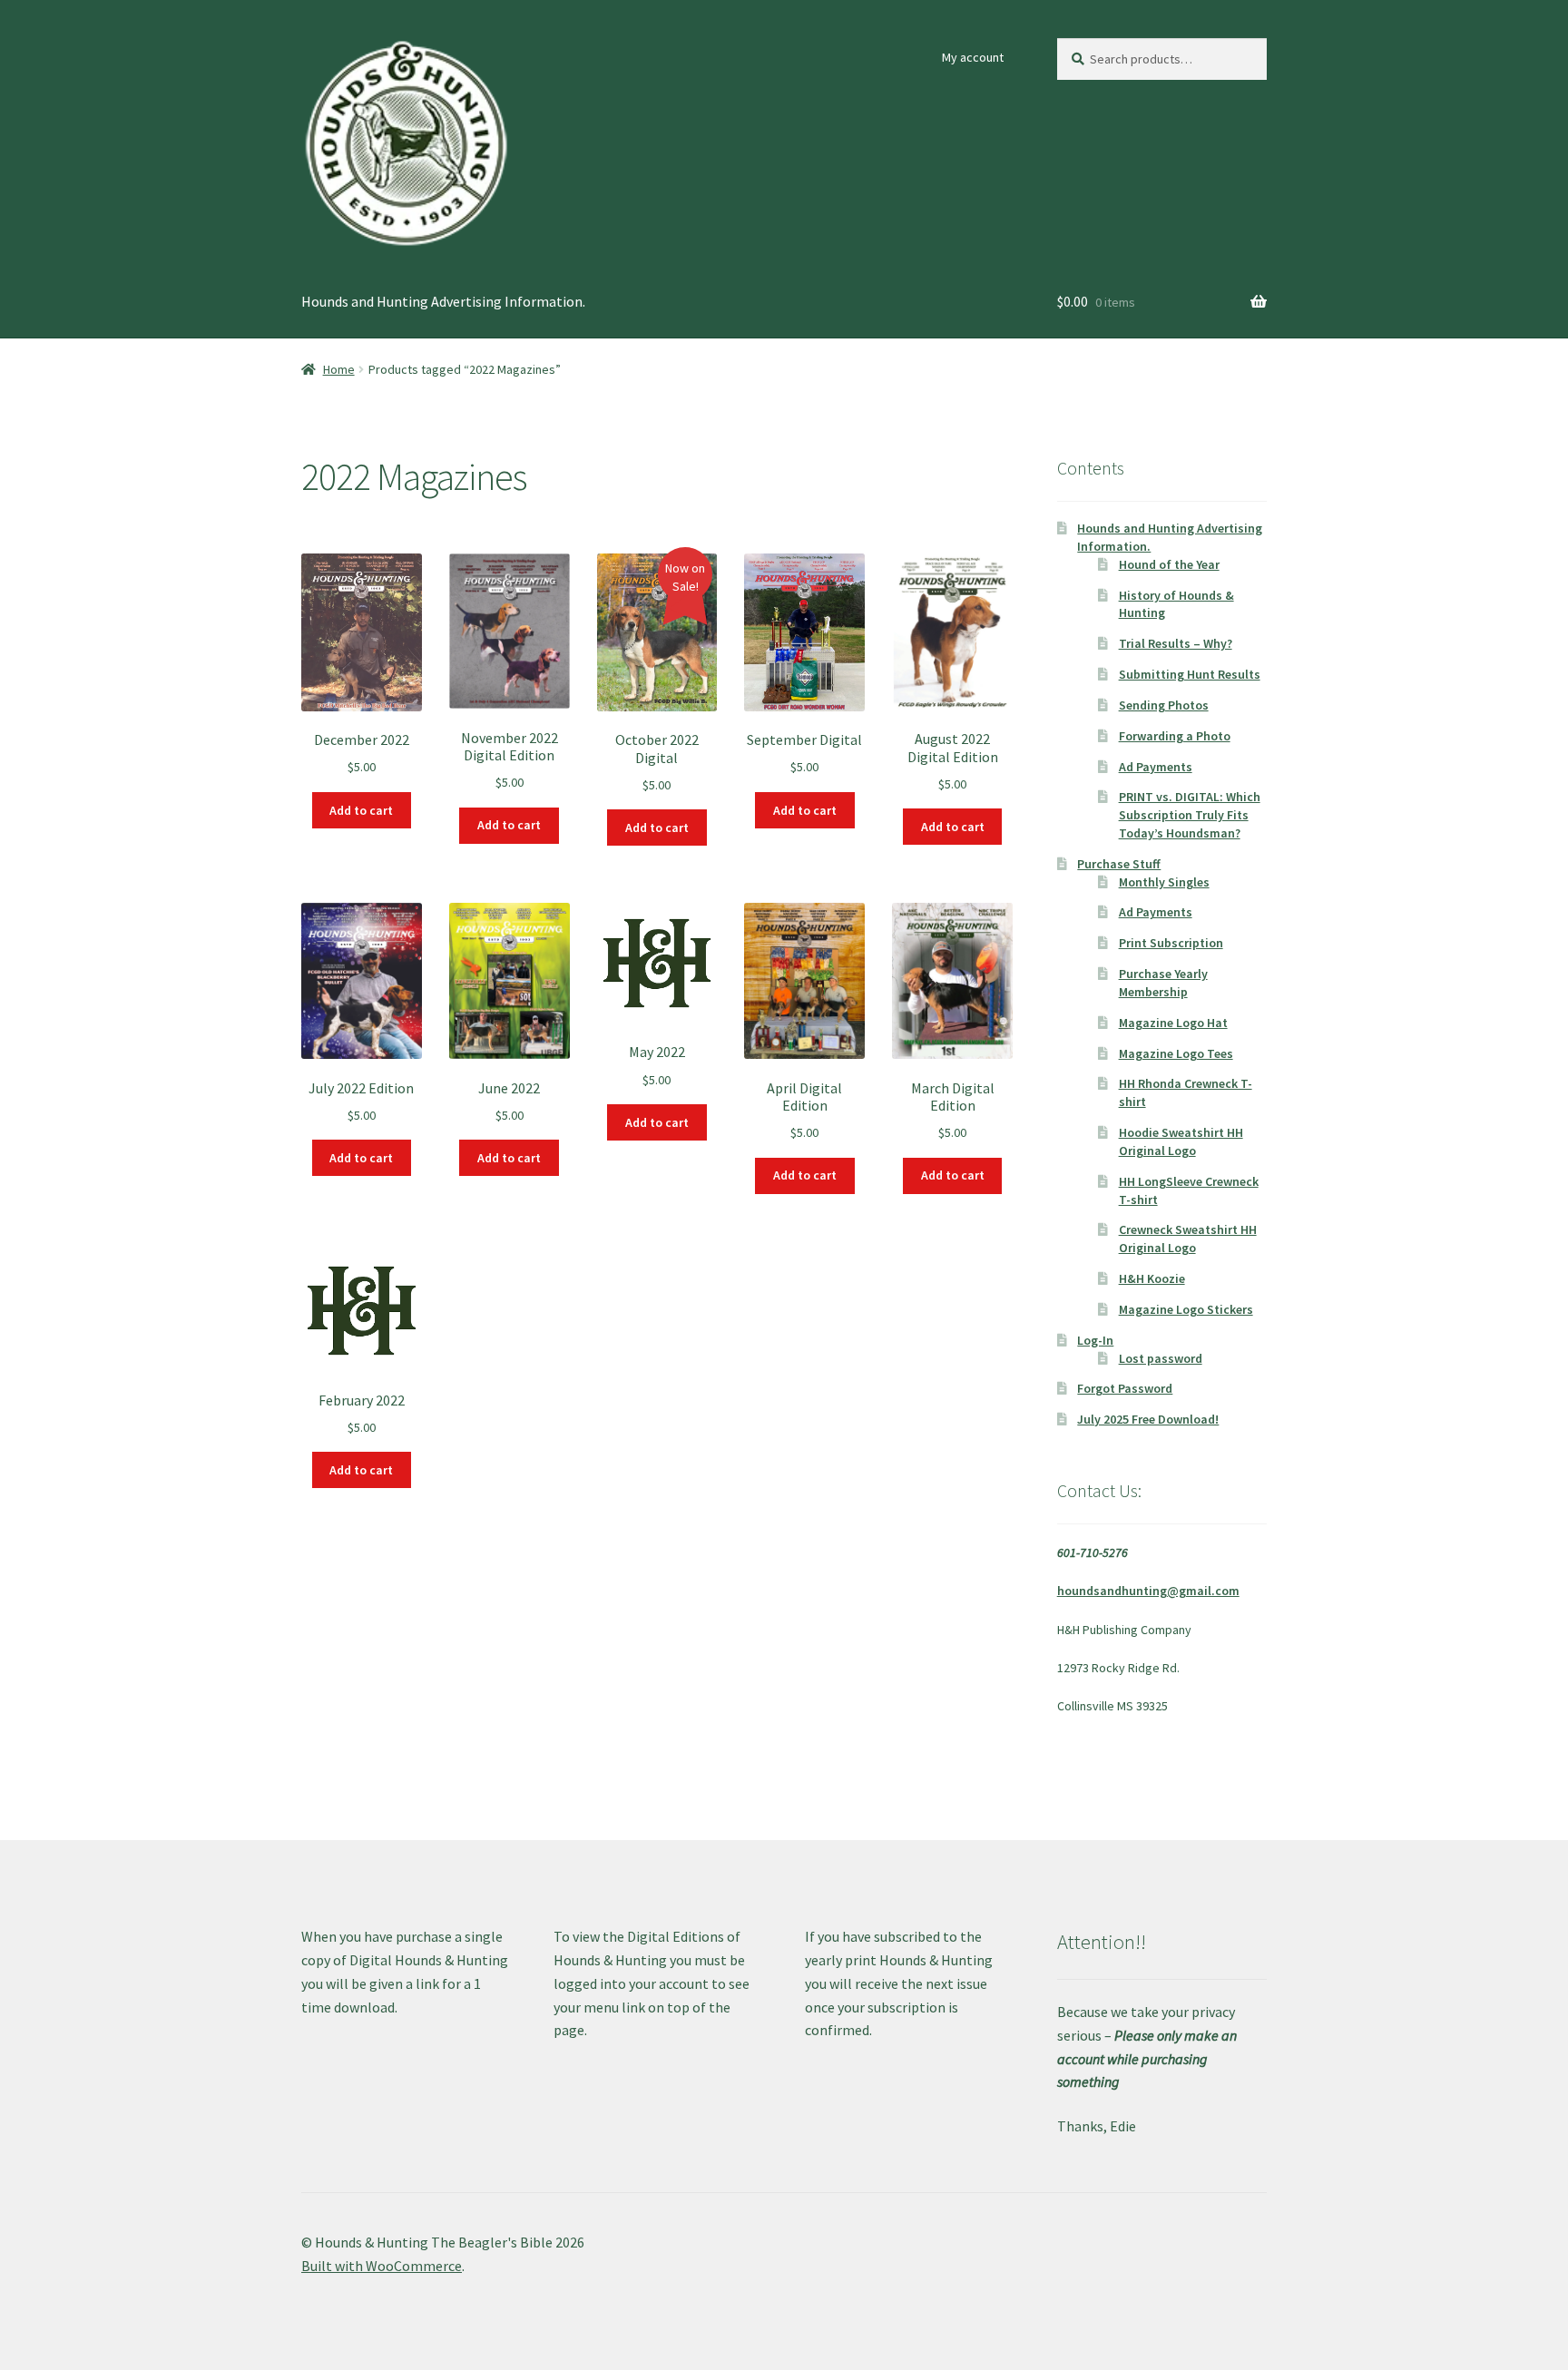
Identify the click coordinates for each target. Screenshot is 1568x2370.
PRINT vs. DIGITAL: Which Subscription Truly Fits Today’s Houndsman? (1190, 815)
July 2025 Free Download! (1148, 1419)
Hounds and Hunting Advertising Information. (443, 301)
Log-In (1095, 1340)
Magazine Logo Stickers (1186, 1309)
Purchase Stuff (1119, 864)
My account (973, 57)
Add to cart (361, 810)
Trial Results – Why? (1176, 643)
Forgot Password (1125, 1388)
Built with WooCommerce (382, 2266)
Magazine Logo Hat (1173, 1023)
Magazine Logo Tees (1176, 1053)
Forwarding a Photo (1175, 736)
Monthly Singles (1164, 882)
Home (339, 369)
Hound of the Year (1169, 564)
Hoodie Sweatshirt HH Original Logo (1181, 1141)
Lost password (1161, 1358)
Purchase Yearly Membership (1163, 983)
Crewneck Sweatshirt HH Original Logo (1188, 1239)
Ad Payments (1156, 767)
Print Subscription (1171, 943)
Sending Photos (1164, 705)
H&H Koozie (1152, 1278)
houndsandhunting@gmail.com (1148, 1591)
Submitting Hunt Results (1190, 674)
